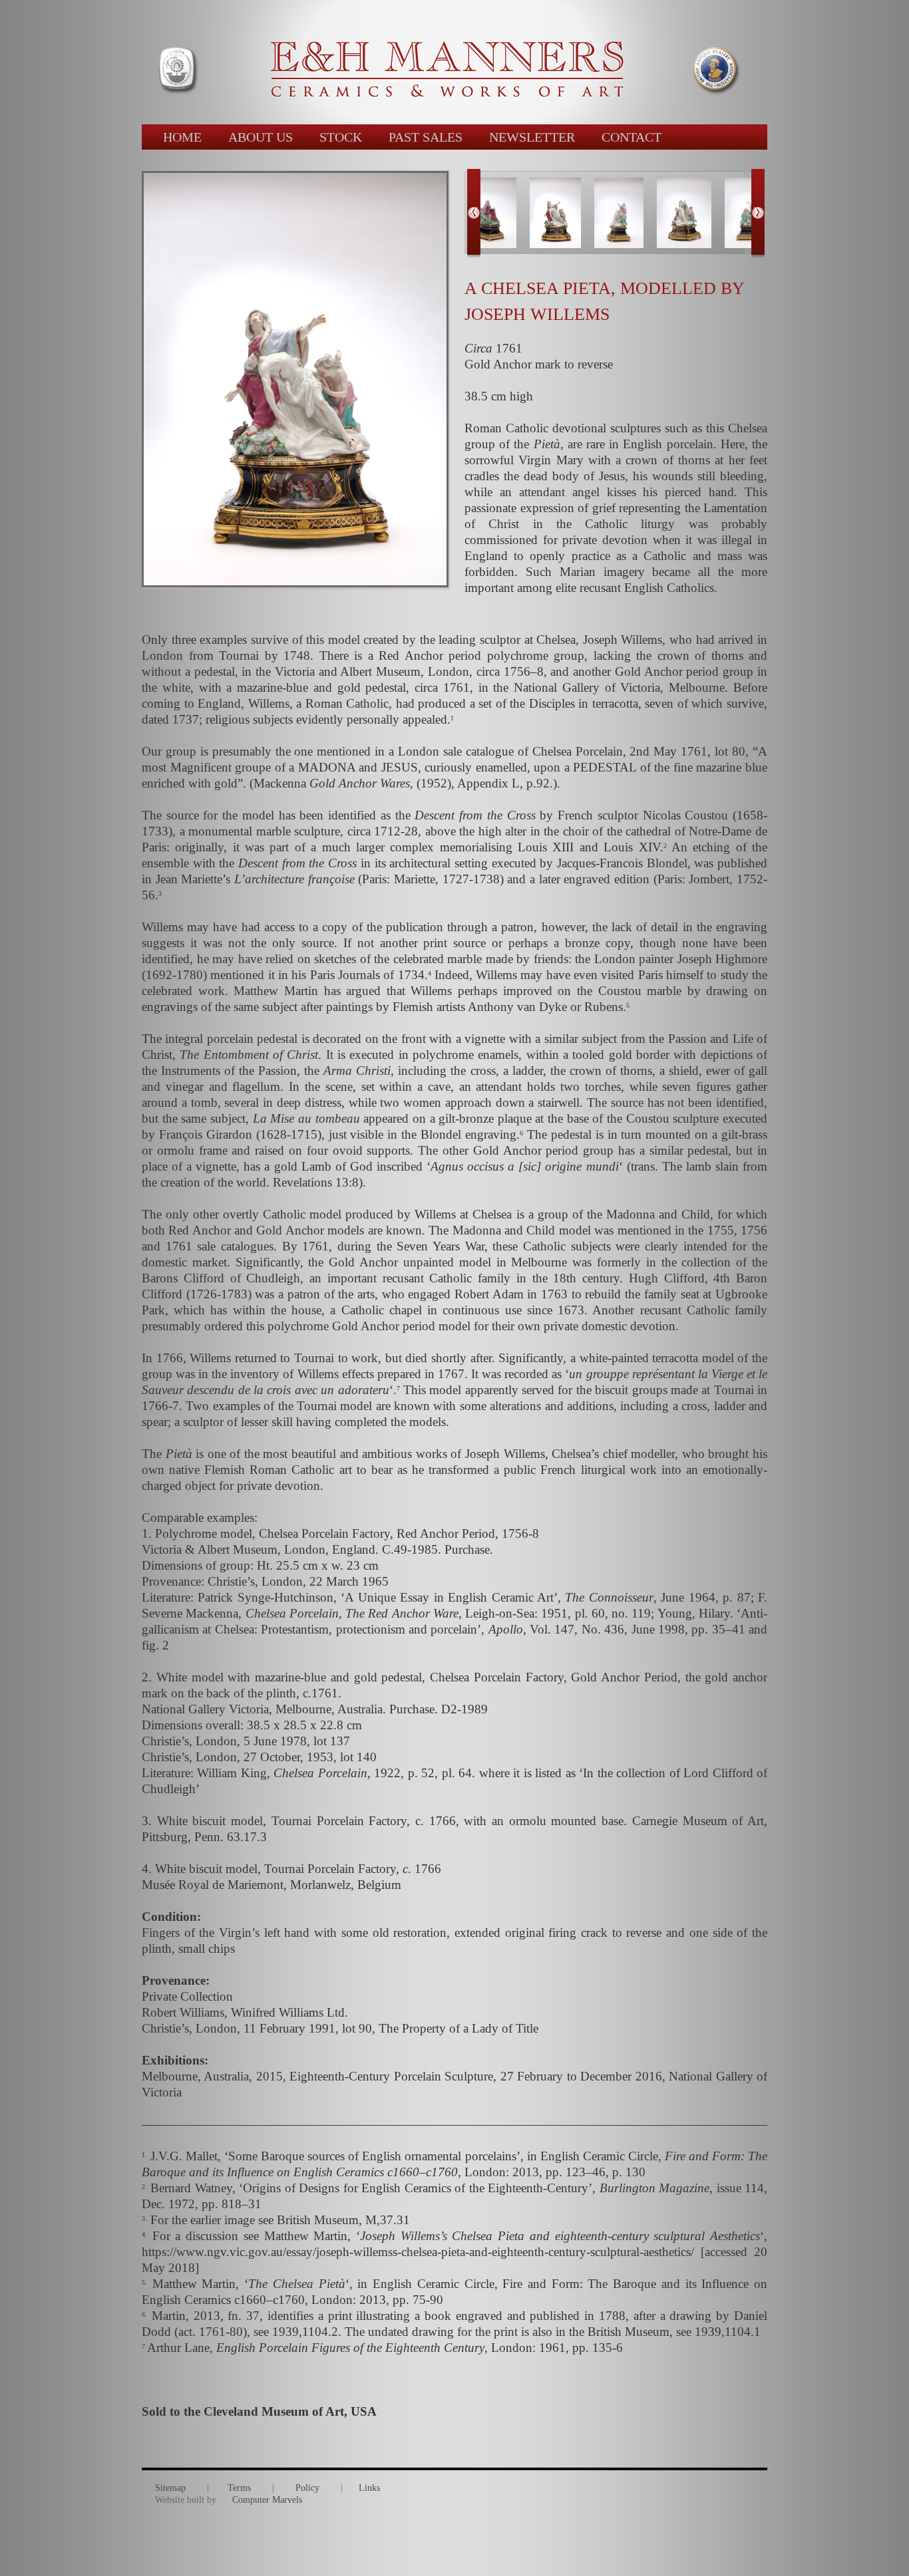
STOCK (341, 137)
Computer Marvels (267, 2500)
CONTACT (632, 137)
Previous (474, 214)
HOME (182, 137)
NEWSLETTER (532, 137)
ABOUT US (261, 137)
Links (369, 2488)
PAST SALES (426, 137)
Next (758, 214)
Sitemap (170, 2488)
